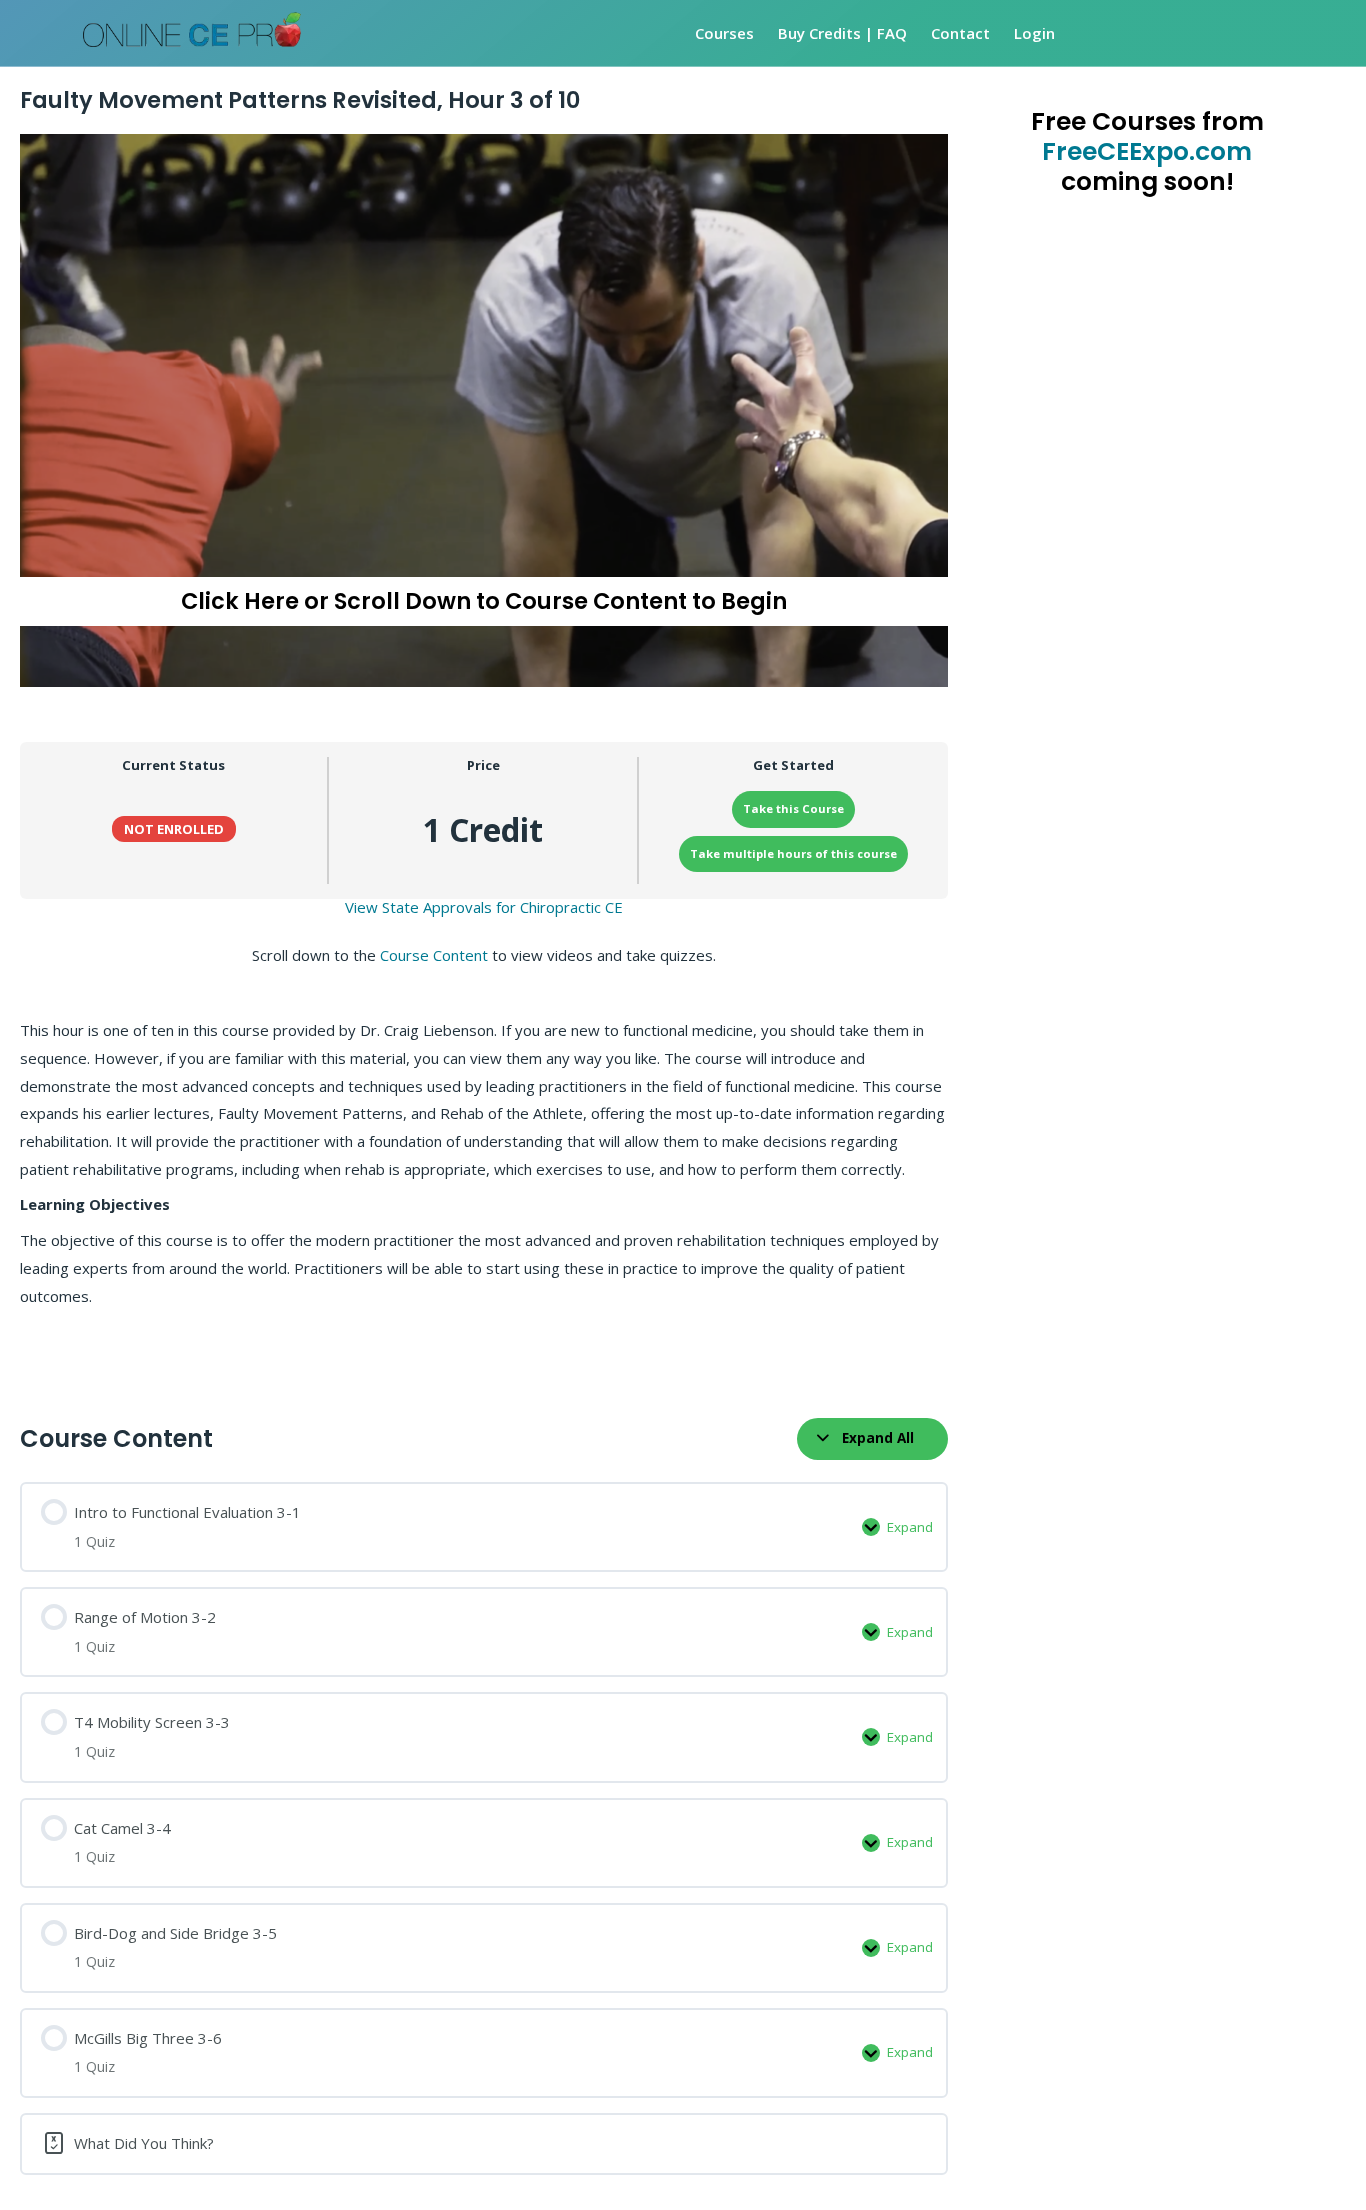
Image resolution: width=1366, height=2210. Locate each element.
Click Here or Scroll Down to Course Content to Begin (484, 601)
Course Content (434, 955)
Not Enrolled (174, 829)
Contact (960, 33)
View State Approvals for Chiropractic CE (484, 907)
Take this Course (793, 808)
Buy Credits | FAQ (842, 33)
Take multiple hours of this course (793, 853)
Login (1034, 33)
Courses (724, 33)
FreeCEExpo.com (1147, 151)
